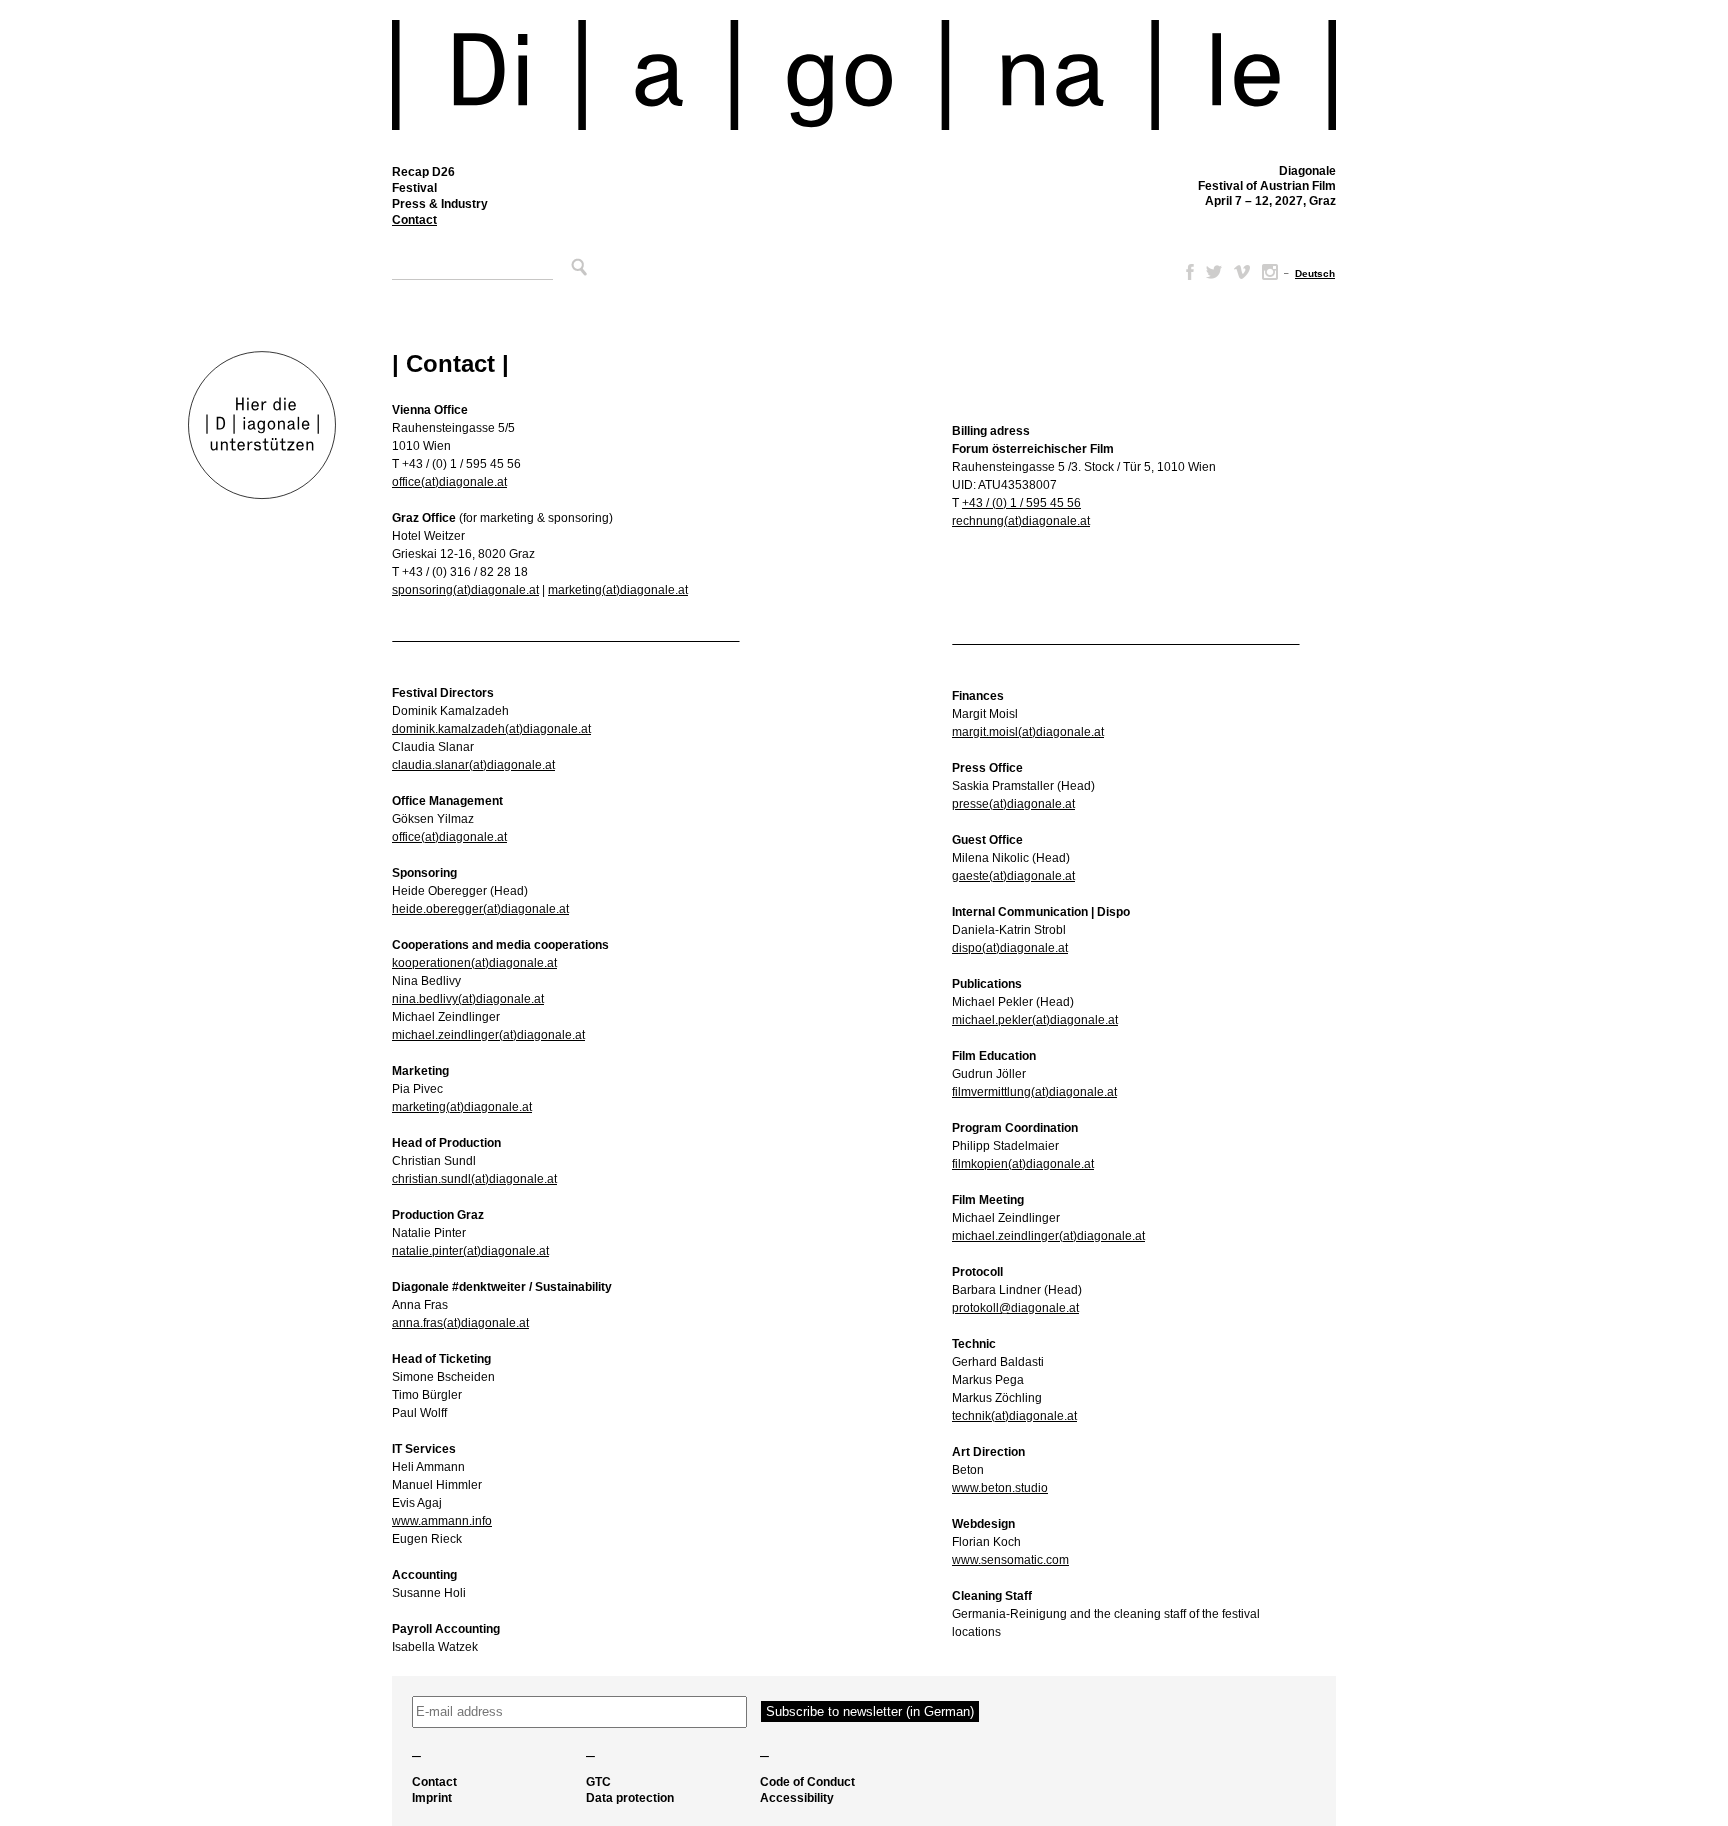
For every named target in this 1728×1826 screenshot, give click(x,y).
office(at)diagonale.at (449, 482)
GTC (598, 1782)
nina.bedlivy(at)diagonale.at (468, 999)
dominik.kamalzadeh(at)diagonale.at (491, 729)
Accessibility (797, 1798)
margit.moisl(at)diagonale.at (1028, 732)
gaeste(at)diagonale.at (1013, 876)
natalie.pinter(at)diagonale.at (470, 1251)
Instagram (1270, 272)
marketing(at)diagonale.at (618, 590)
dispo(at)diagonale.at (1010, 948)
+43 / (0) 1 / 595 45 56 (1021, 503)
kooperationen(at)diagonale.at (474, 963)
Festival (414, 188)
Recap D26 (423, 172)
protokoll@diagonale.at (1015, 1308)
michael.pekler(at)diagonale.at (1035, 1020)
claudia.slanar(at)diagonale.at (473, 765)
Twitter (1214, 272)
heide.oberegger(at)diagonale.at (480, 909)
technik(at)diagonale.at (1014, 1416)
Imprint (432, 1798)
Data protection (630, 1798)
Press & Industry (440, 204)
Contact (414, 220)
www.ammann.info (442, 1521)
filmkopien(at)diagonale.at (1023, 1164)
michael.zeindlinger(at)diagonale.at (488, 1035)
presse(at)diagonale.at (1013, 804)
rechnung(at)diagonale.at (1021, 521)
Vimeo (1242, 272)
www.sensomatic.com (1010, 1560)
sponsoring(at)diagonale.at (465, 590)
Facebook (1186, 272)
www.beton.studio (1000, 1488)
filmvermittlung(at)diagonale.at (1034, 1092)
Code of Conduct (807, 1782)
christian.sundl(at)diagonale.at (474, 1179)
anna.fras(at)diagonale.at (460, 1323)
